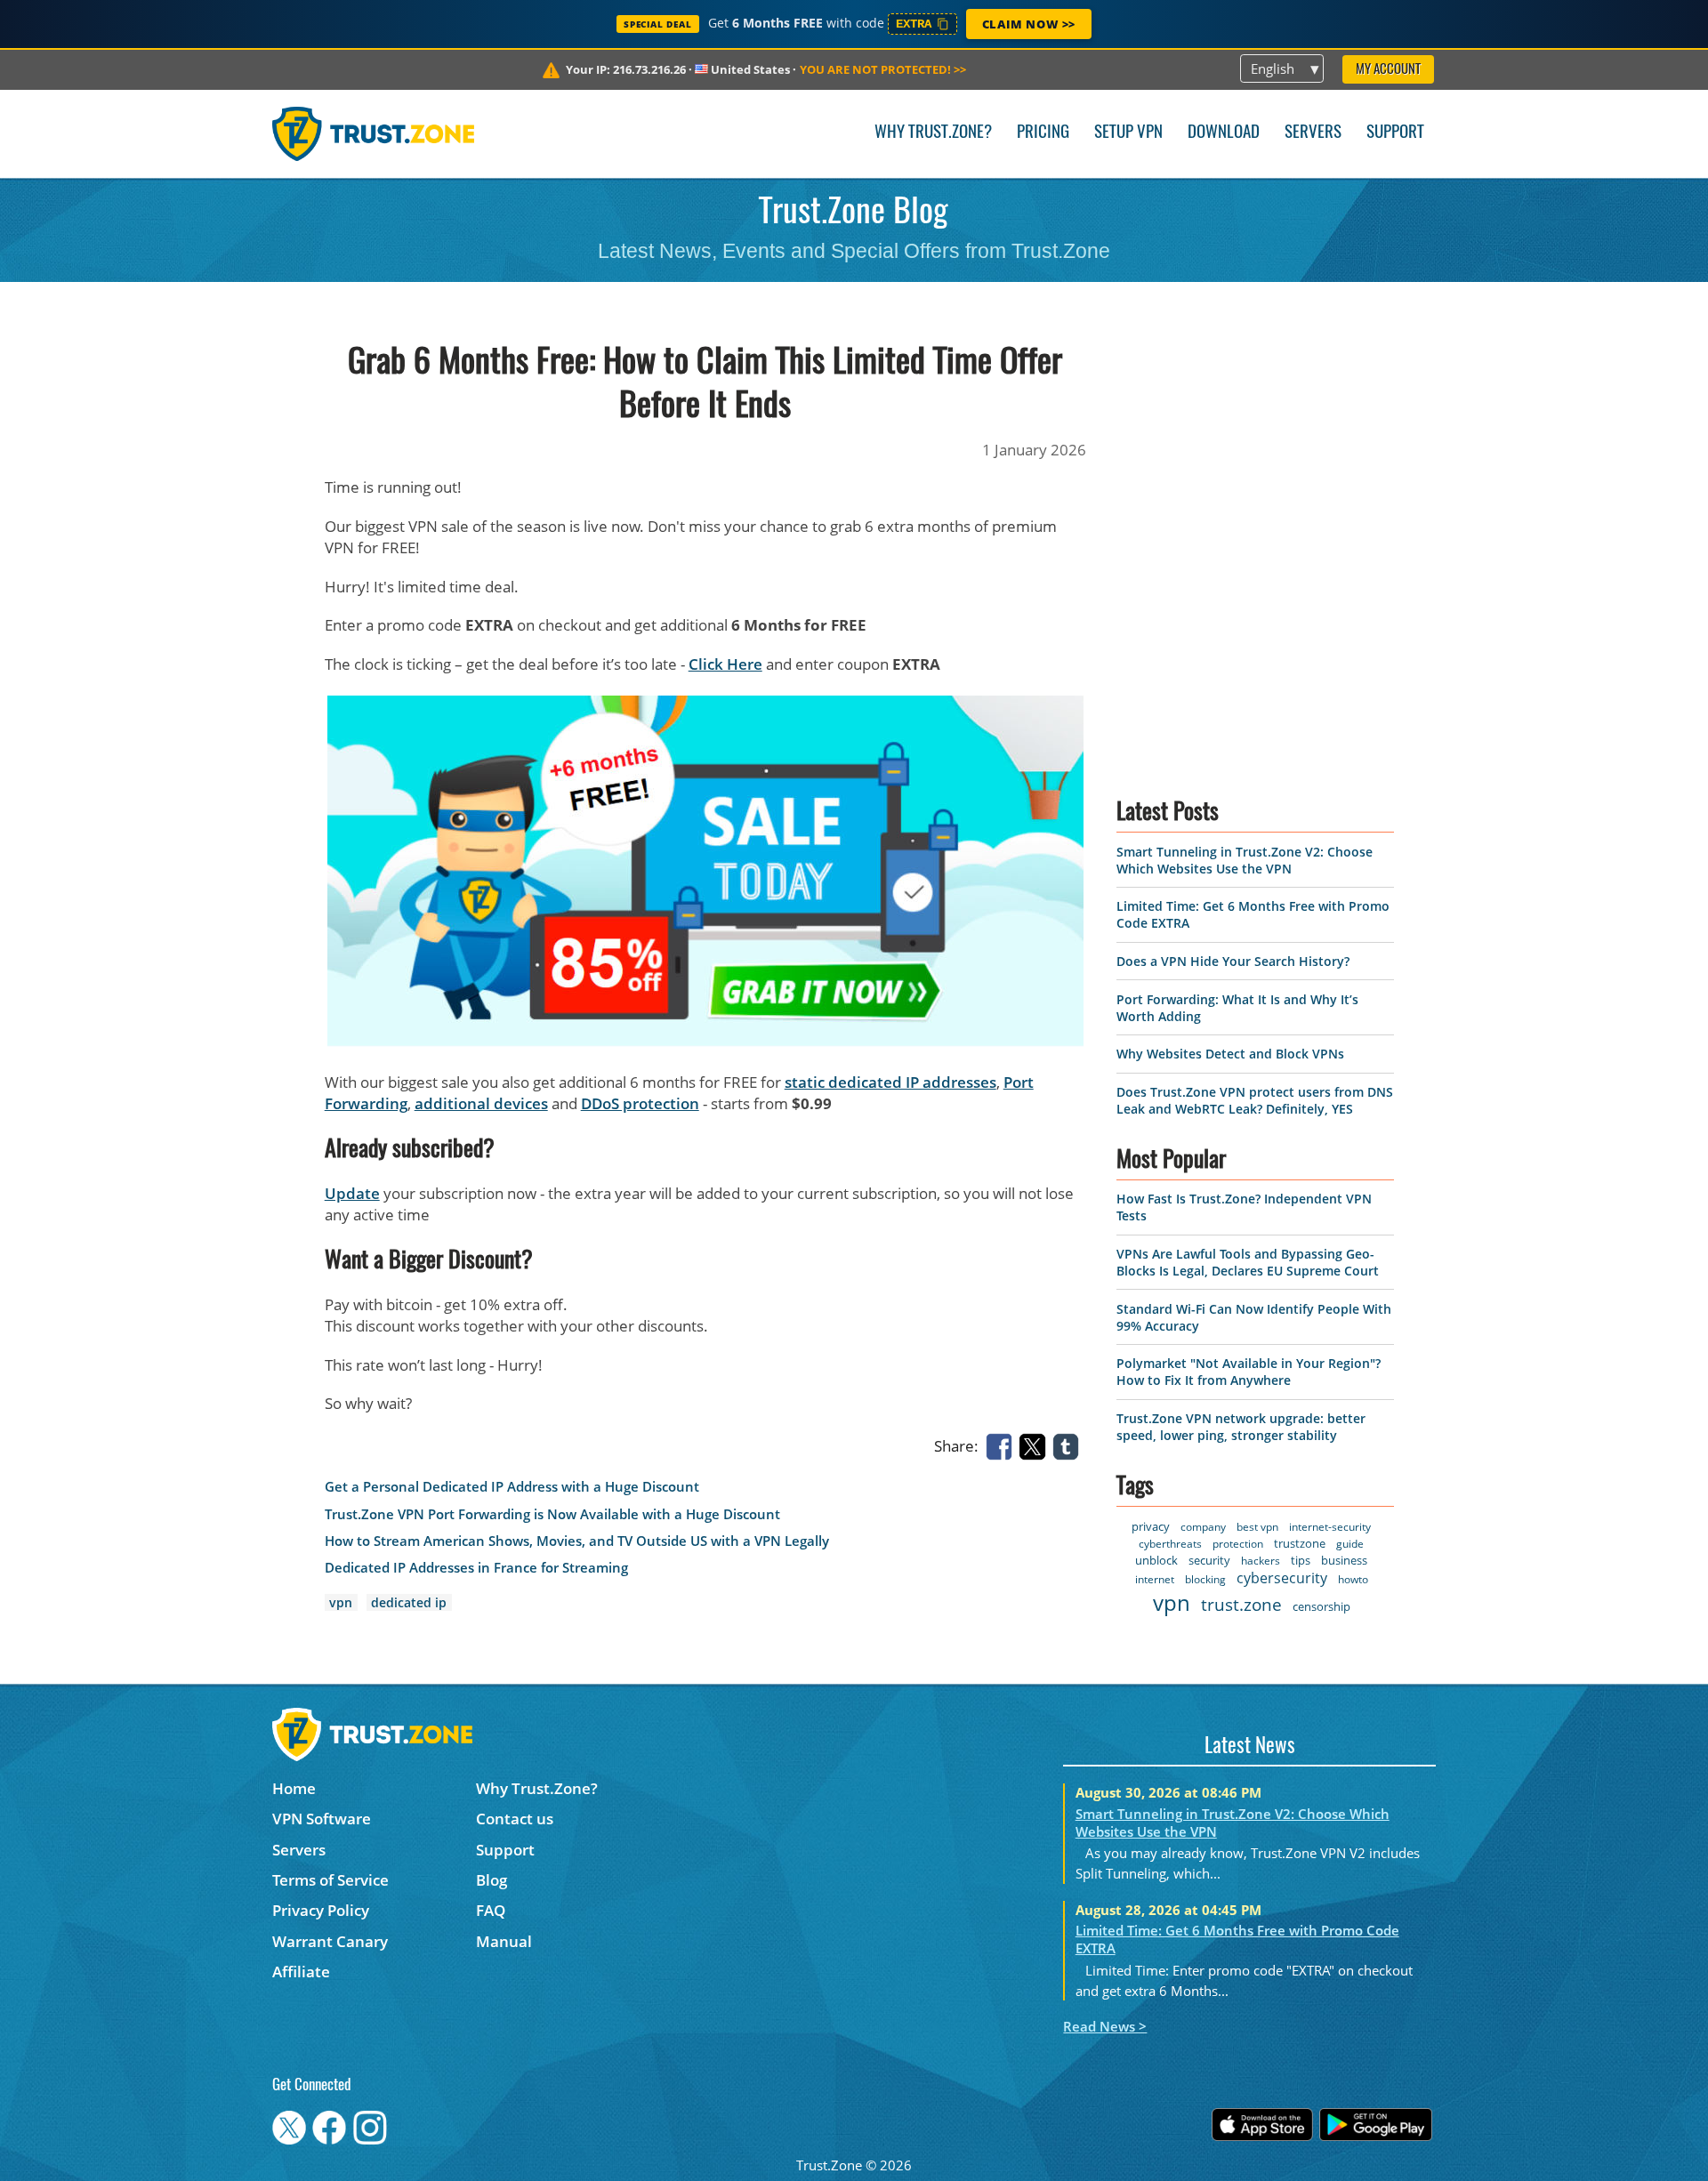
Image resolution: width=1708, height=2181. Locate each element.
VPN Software (322, 1819)
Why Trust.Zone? (933, 133)
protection (1238, 1544)
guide (1350, 1544)
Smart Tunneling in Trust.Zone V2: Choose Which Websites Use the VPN (1245, 860)
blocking (1205, 1579)
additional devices (481, 1103)
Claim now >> (1029, 24)
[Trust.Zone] (373, 133)
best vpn (1257, 1527)
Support (1395, 133)
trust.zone (1241, 1605)
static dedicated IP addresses (890, 1082)
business (1344, 1560)
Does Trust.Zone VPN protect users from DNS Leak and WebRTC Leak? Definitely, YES (1255, 1100)
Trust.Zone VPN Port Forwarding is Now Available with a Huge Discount (552, 1514)
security (1209, 1560)
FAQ (491, 1910)
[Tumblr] (1069, 1445)
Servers (1313, 133)
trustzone (1300, 1543)
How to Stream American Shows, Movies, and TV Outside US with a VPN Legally (577, 1541)
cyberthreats (1170, 1544)
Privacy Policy (321, 1910)
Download (1224, 133)
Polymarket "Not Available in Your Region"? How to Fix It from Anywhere (1249, 1372)
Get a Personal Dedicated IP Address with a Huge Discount (512, 1487)
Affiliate (301, 1972)
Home (294, 1788)
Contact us (515, 1819)
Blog (491, 1880)
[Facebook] (1003, 1445)
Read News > (1105, 2026)
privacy (1151, 1526)
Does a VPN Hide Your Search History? (1233, 961)
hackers (1261, 1561)
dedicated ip (409, 1602)
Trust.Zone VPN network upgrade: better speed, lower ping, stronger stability (1241, 1427)
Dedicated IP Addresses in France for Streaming (476, 1568)
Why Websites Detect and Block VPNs (1230, 1054)
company (1203, 1527)
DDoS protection (640, 1103)
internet (1155, 1579)
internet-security (1330, 1527)
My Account (1388, 70)
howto (1353, 1579)
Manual (504, 1941)
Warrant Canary (330, 1941)
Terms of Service (330, 1880)
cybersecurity (1282, 1578)
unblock (1156, 1560)
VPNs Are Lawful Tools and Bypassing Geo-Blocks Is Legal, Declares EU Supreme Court (1248, 1262)
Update (352, 1193)
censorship (1321, 1606)
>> (883, 69)
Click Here (725, 664)
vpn (341, 1602)
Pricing (1043, 133)
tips (1301, 1560)
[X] (1035, 1445)
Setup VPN (1128, 133)
